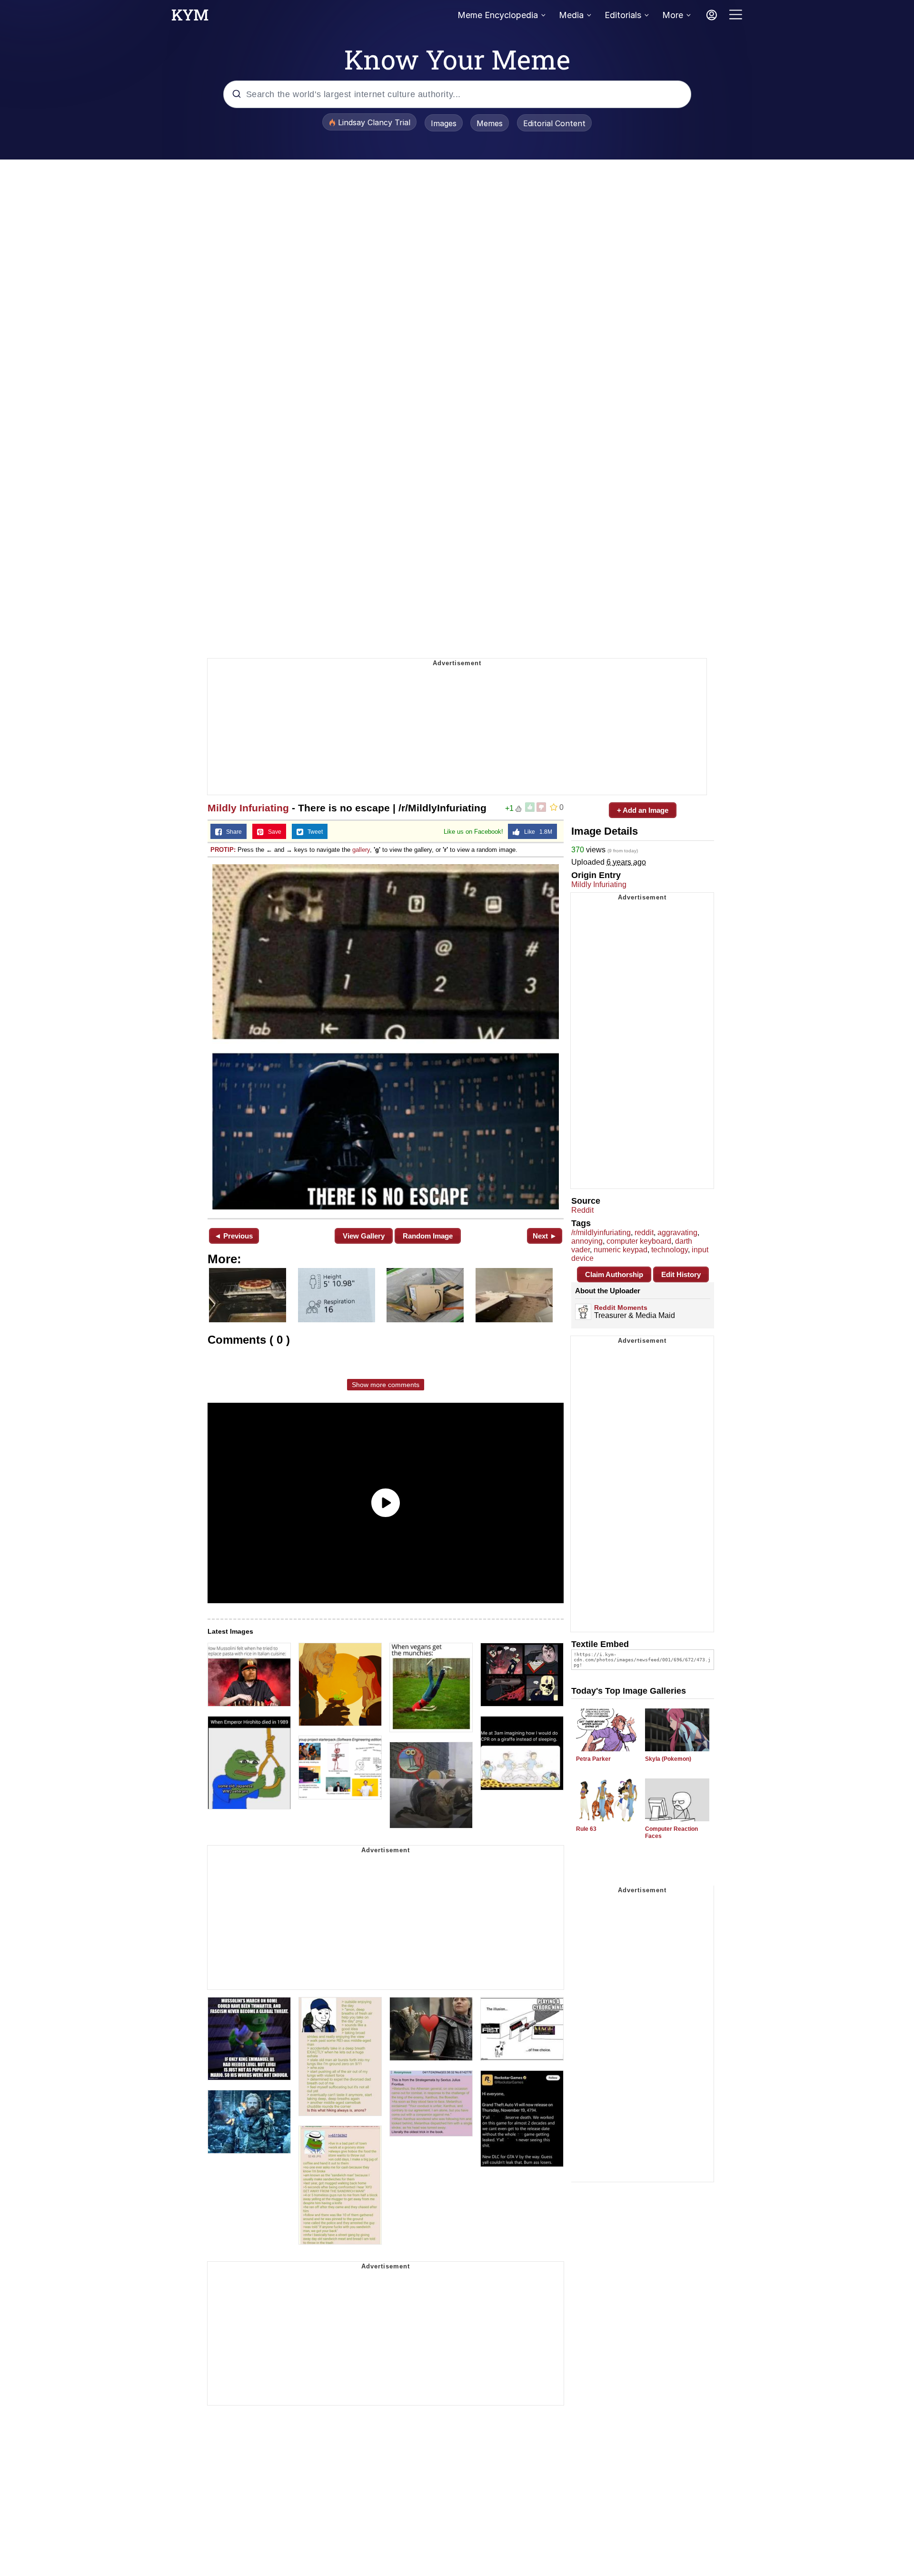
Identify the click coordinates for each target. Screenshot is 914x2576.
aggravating (677, 1233)
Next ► (545, 1236)
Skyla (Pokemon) (668, 1759)
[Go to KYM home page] (190, 18)
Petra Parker (593, 1759)
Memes (490, 123)
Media (571, 15)
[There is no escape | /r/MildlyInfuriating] (386, 1037)
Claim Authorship (614, 1274)
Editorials (623, 15)
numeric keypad (621, 1250)
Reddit (582, 1210)
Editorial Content (554, 123)
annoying (587, 1241)
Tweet (313, 832)
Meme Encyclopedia (498, 15)
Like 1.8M (536, 832)
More (673, 15)
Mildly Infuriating (248, 808)
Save (273, 832)
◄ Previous (233, 1236)
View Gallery (364, 1236)
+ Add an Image (643, 810)
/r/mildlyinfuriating (601, 1233)
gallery (361, 850)
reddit (644, 1233)
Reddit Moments (621, 1308)
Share (232, 832)
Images (444, 123)
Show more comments (386, 1385)
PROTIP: (223, 850)
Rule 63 (586, 1829)
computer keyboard (639, 1241)
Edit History (681, 1274)
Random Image (428, 1236)
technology (670, 1250)
